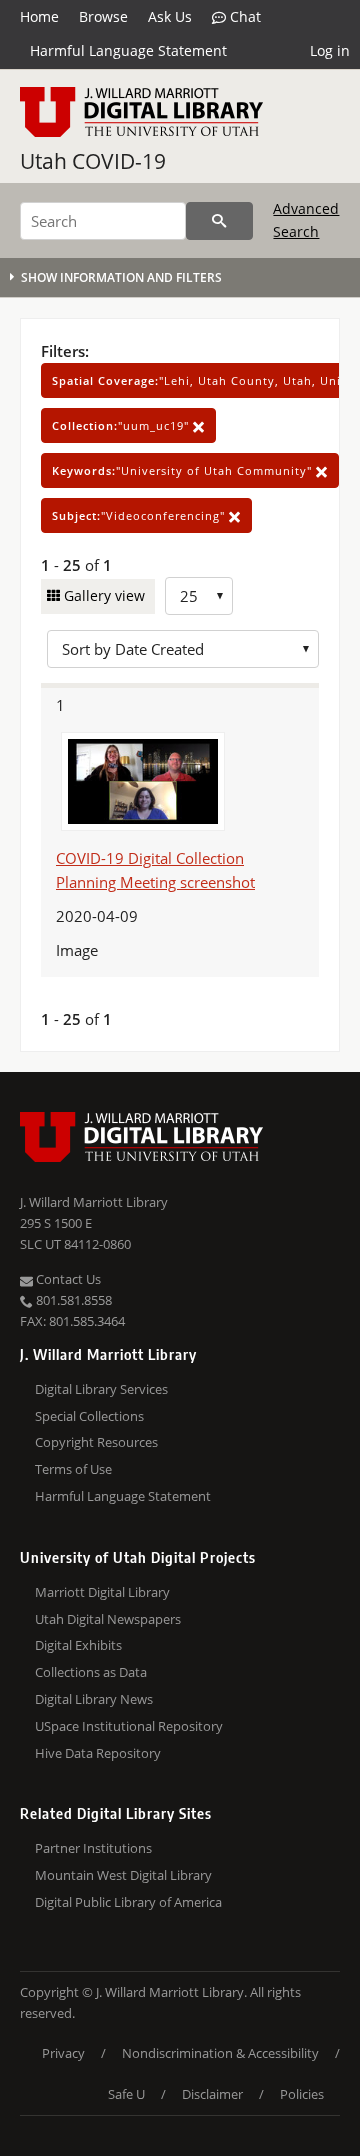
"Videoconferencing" (140, 515)
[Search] (219, 221)
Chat (243, 16)
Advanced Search (306, 219)
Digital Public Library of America (128, 1902)
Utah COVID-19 (93, 161)
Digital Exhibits (78, 1645)
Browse (103, 16)
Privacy (63, 2053)
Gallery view (102, 595)
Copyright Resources (96, 1442)
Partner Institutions (93, 1848)
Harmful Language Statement (128, 50)
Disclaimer (212, 2094)
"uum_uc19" (122, 425)
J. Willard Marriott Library (94, 1202)
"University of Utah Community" (184, 470)
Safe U (126, 2094)
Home (39, 16)
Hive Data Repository (98, 1753)
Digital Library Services (101, 1389)
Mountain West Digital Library (123, 1875)
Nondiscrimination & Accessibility (220, 2053)
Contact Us (67, 1279)
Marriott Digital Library (102, 1592)
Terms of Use (73, 1469)
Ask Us (170, 16)
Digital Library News (94, 1699)
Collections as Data (91, 1672)
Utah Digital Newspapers (108, 1619)
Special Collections (89, 1416)
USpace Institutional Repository (129, 1726)
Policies (302, 2094)
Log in (330, 50)
